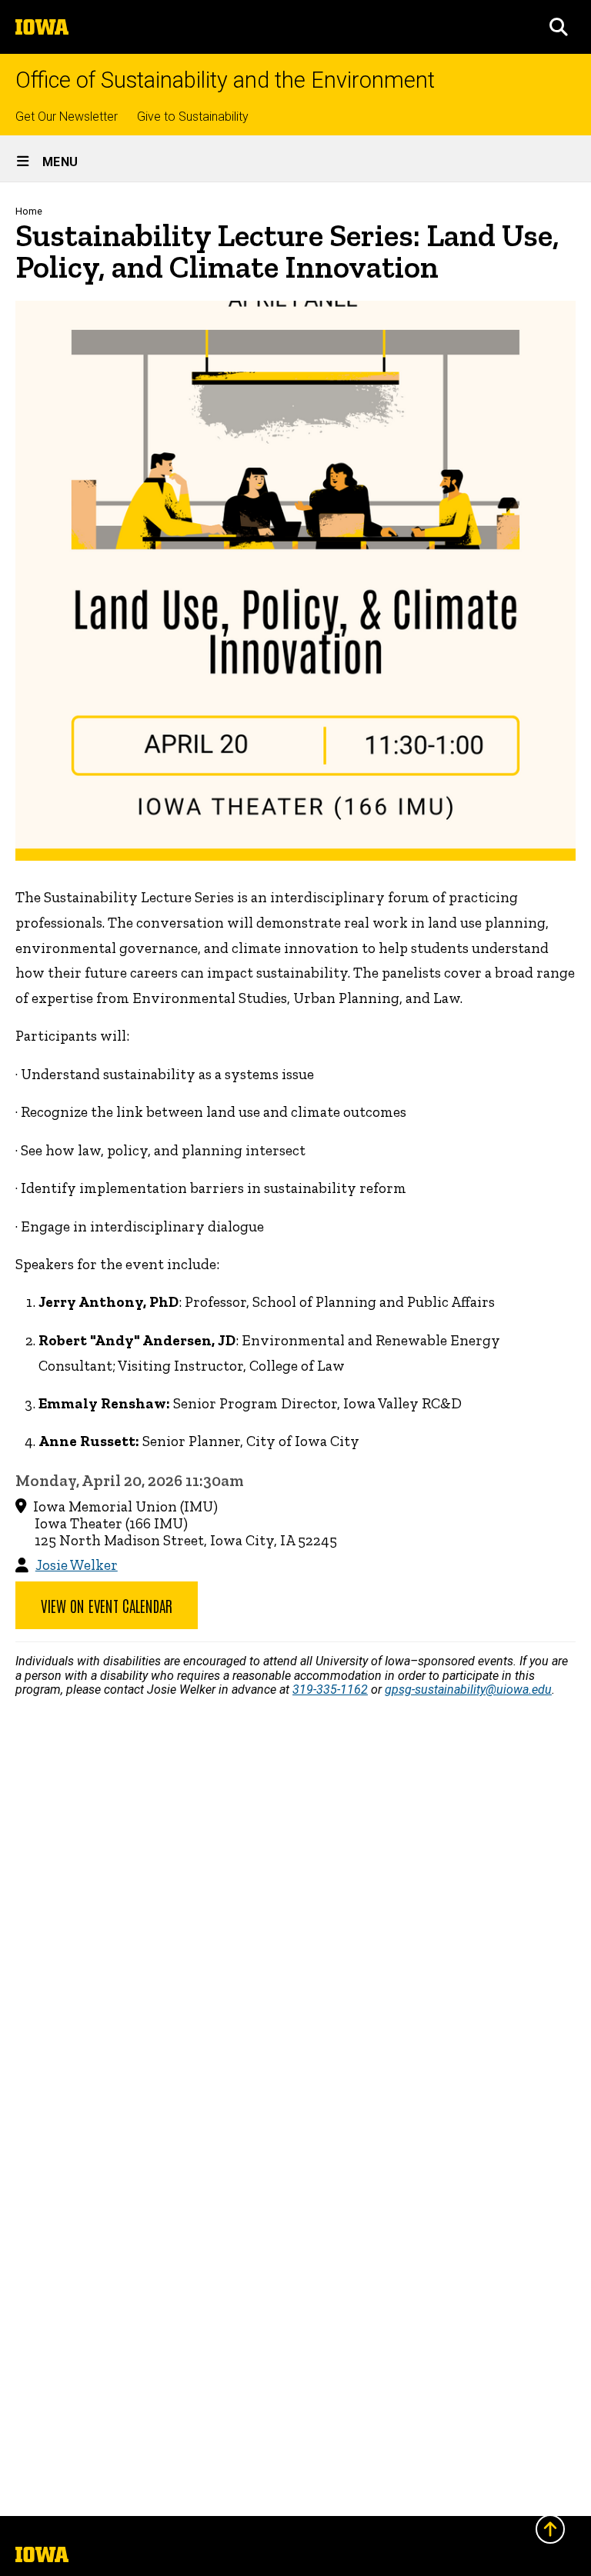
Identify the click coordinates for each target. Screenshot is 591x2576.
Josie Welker (77, 1565)
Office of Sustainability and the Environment (225, 80)
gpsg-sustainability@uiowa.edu (468, 1690)
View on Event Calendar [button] (107, 1605)
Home (29, 211)
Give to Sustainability (193, 117)
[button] (559, 27)
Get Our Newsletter (67, 117)
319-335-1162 (330, 1690)
